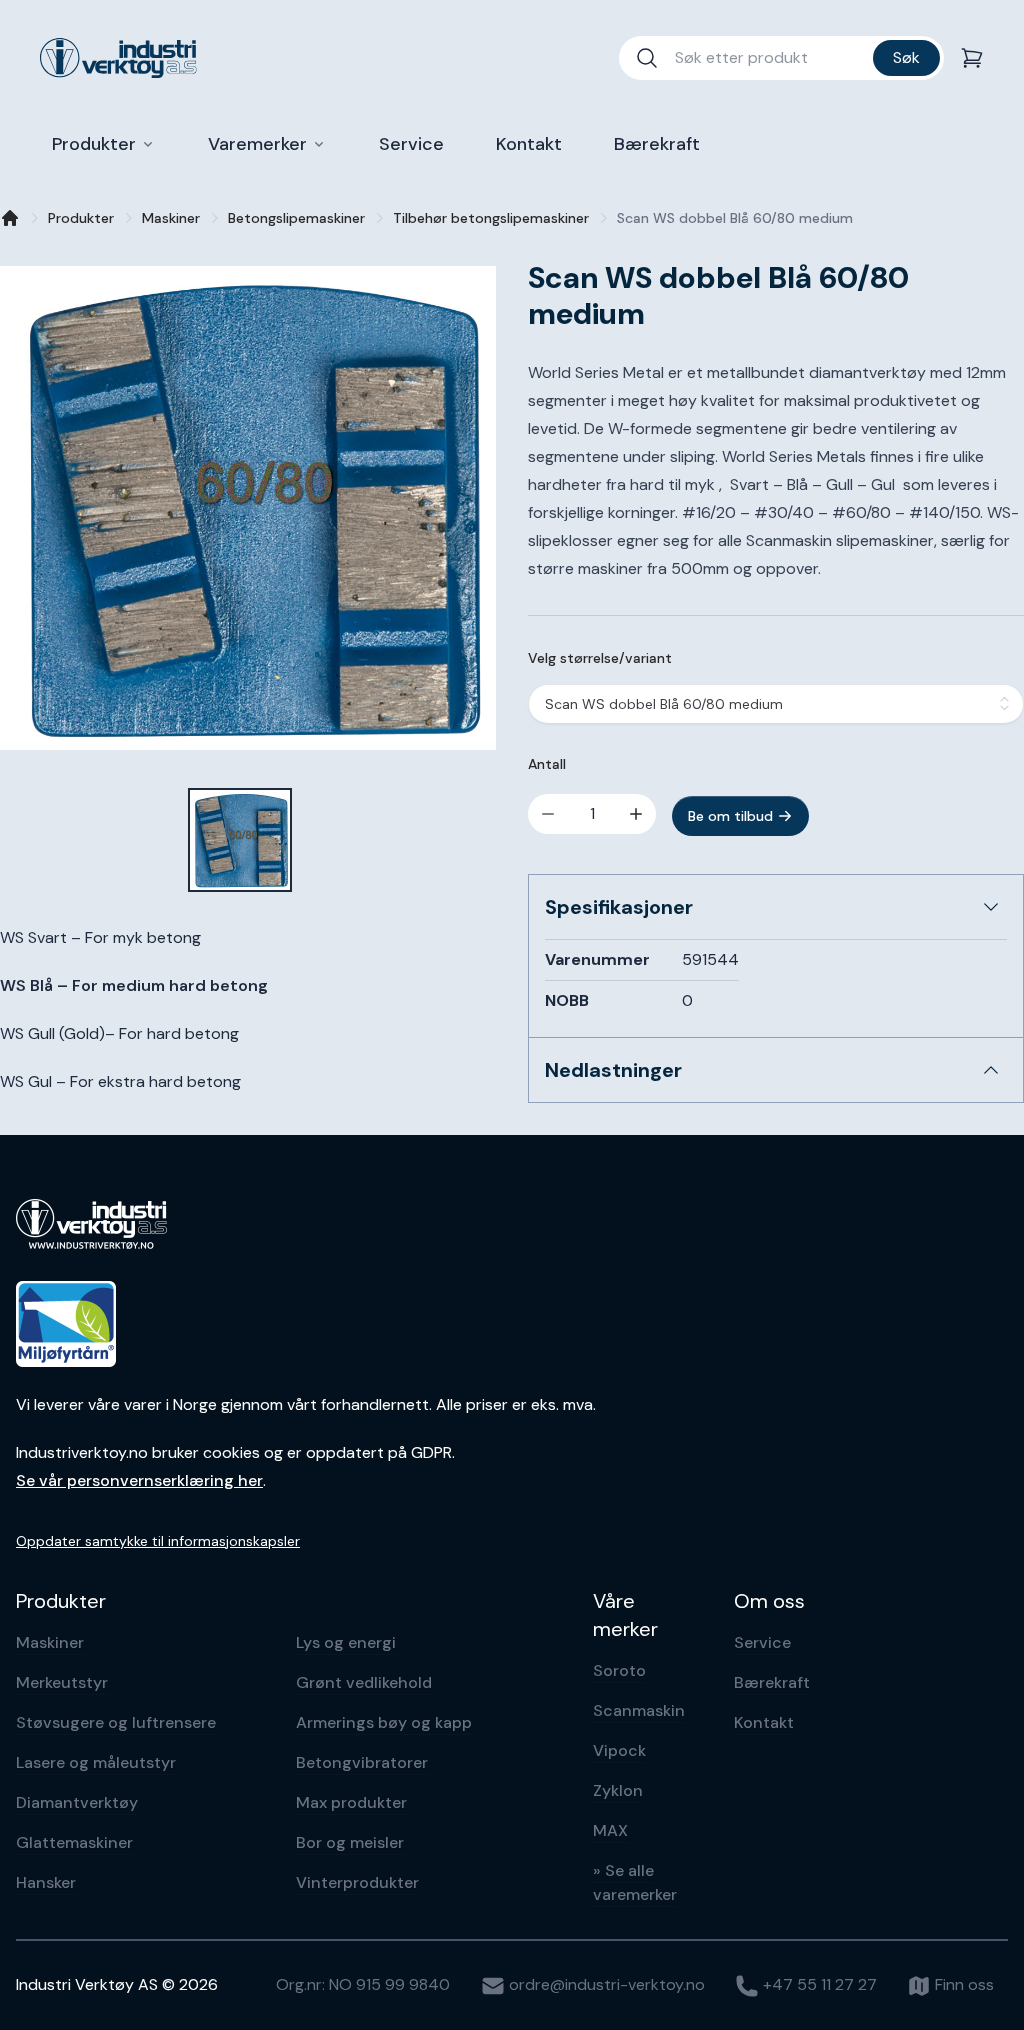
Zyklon (618, 1790)
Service (762, 1642)
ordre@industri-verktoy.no (605, 1984)
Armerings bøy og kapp (384, 1722)
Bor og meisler (350, 1842)
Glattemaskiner (74, 1842)
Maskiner (171, 218)
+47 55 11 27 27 (818, 1984)
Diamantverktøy (77, 1802)
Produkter (81, 218)
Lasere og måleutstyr (96, 1762)
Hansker (46, 1882)
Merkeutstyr (62, 1682)
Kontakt (764, 1722)
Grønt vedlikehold (364, 1682)
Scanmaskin (639, 1710)
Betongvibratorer (362, 1762)
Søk (906, 57)
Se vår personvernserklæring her (139, 1480)
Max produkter (351, 1802)
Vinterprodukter (357, 1882)
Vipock (619, 1750)
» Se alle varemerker (635, 1882)
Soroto (619, 1670)
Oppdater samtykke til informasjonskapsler (158, 1541)
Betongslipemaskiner (296, 218)
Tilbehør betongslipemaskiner (491, 218)
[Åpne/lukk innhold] (991, 907)
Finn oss (962, 1984)
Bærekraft (772, 1682)
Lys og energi (346, 1642)
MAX (610, 1830)
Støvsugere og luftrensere (116, 1722)
